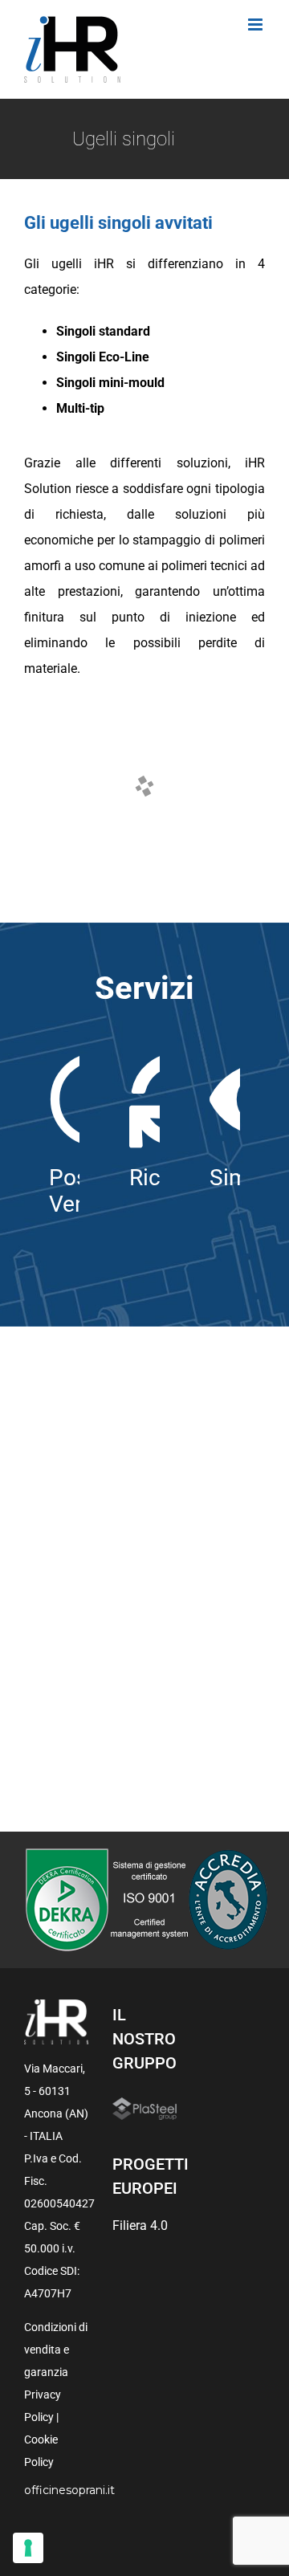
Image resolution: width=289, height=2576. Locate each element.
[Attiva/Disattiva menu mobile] (256, 24)
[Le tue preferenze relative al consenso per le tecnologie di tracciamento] (28, 2548)
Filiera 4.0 (140, 2225)
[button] (55, 738)
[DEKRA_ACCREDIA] (145, 1854)
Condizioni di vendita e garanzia (56, 2350)
